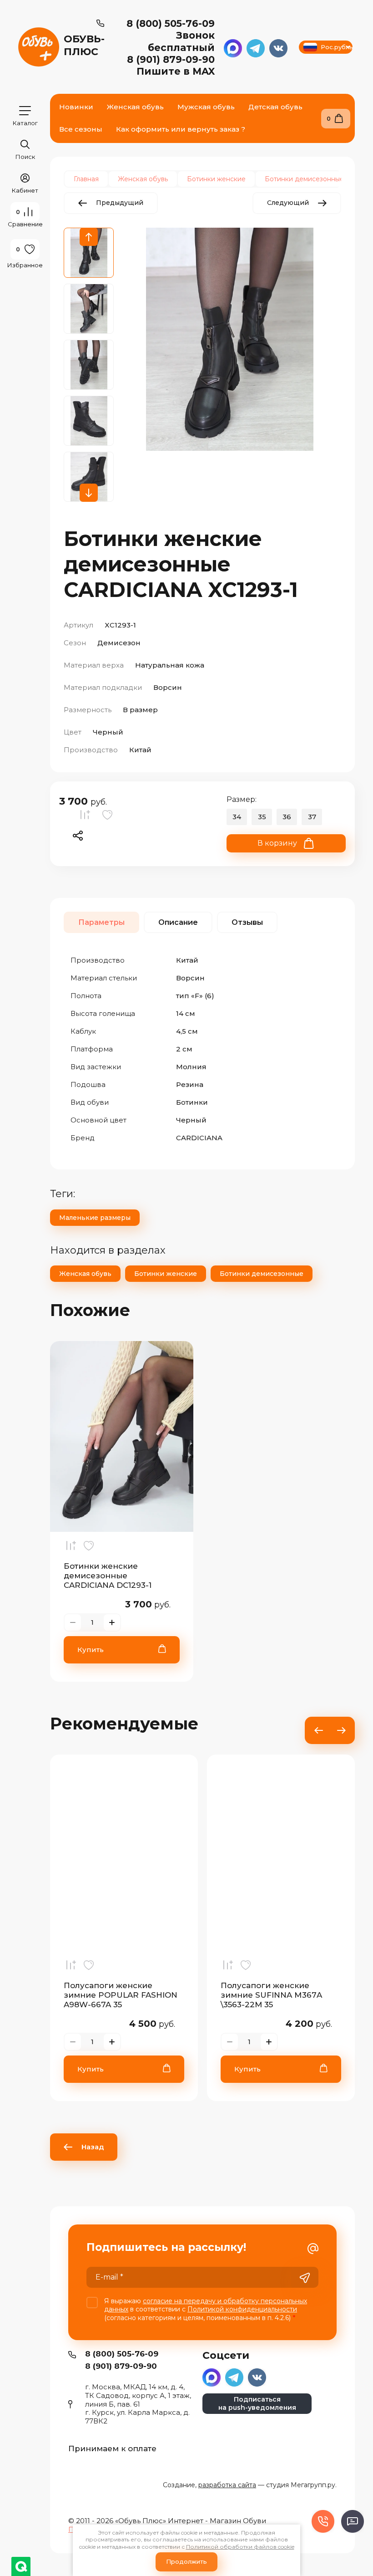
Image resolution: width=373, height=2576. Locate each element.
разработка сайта (227, 2485)
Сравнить (87, 817)
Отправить (305, 2278)
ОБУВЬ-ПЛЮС (84, 45)
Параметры (101, 922)
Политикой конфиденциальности (242, 2309)
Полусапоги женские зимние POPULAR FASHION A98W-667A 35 (121, 1995)
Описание (178, 922)
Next (89, 493)
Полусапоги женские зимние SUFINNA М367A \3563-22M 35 (271, 1995)
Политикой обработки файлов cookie (240, 2547)
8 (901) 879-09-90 (171, 59)
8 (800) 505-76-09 (171, 23)
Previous (89, 237)
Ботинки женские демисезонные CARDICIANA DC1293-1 (108, 1576)
